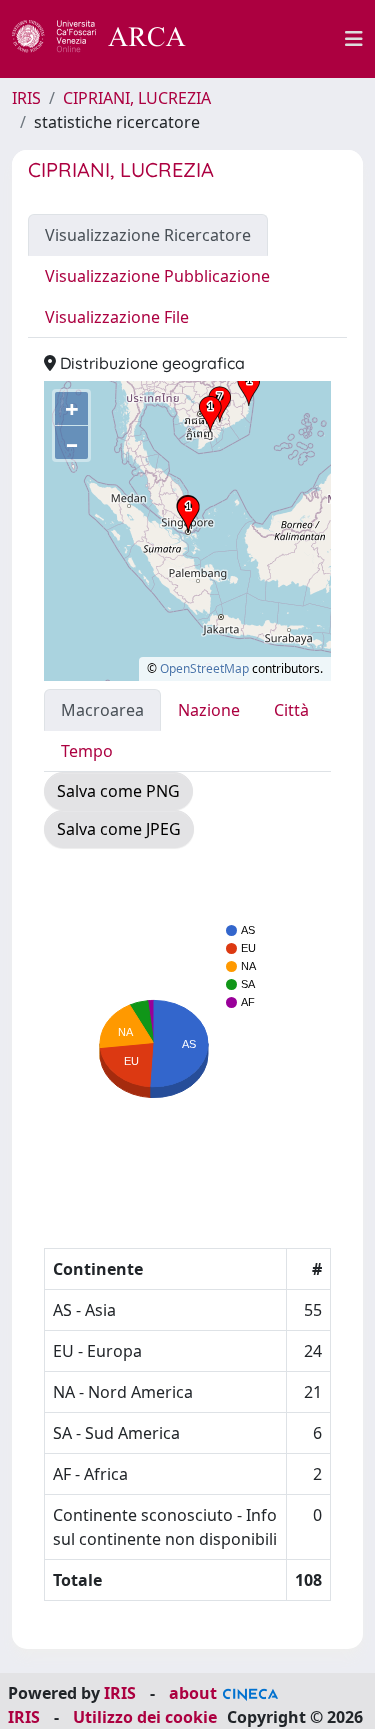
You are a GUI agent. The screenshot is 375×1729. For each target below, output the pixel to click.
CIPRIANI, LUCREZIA (137, 98)
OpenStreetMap (204, 668)
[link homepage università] (277, 39)
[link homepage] (110, 39)
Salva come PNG (118, 791)
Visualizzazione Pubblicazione (157, 276)
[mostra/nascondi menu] (354, 39)
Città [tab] (291, 710)
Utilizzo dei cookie (145, 1717)
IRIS (26, 98)
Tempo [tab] (87, 751)
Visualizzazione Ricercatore (148, 235)
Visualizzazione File (117, 317)
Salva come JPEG (119, 829)
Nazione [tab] (209, 710)
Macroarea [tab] (102, 710)
